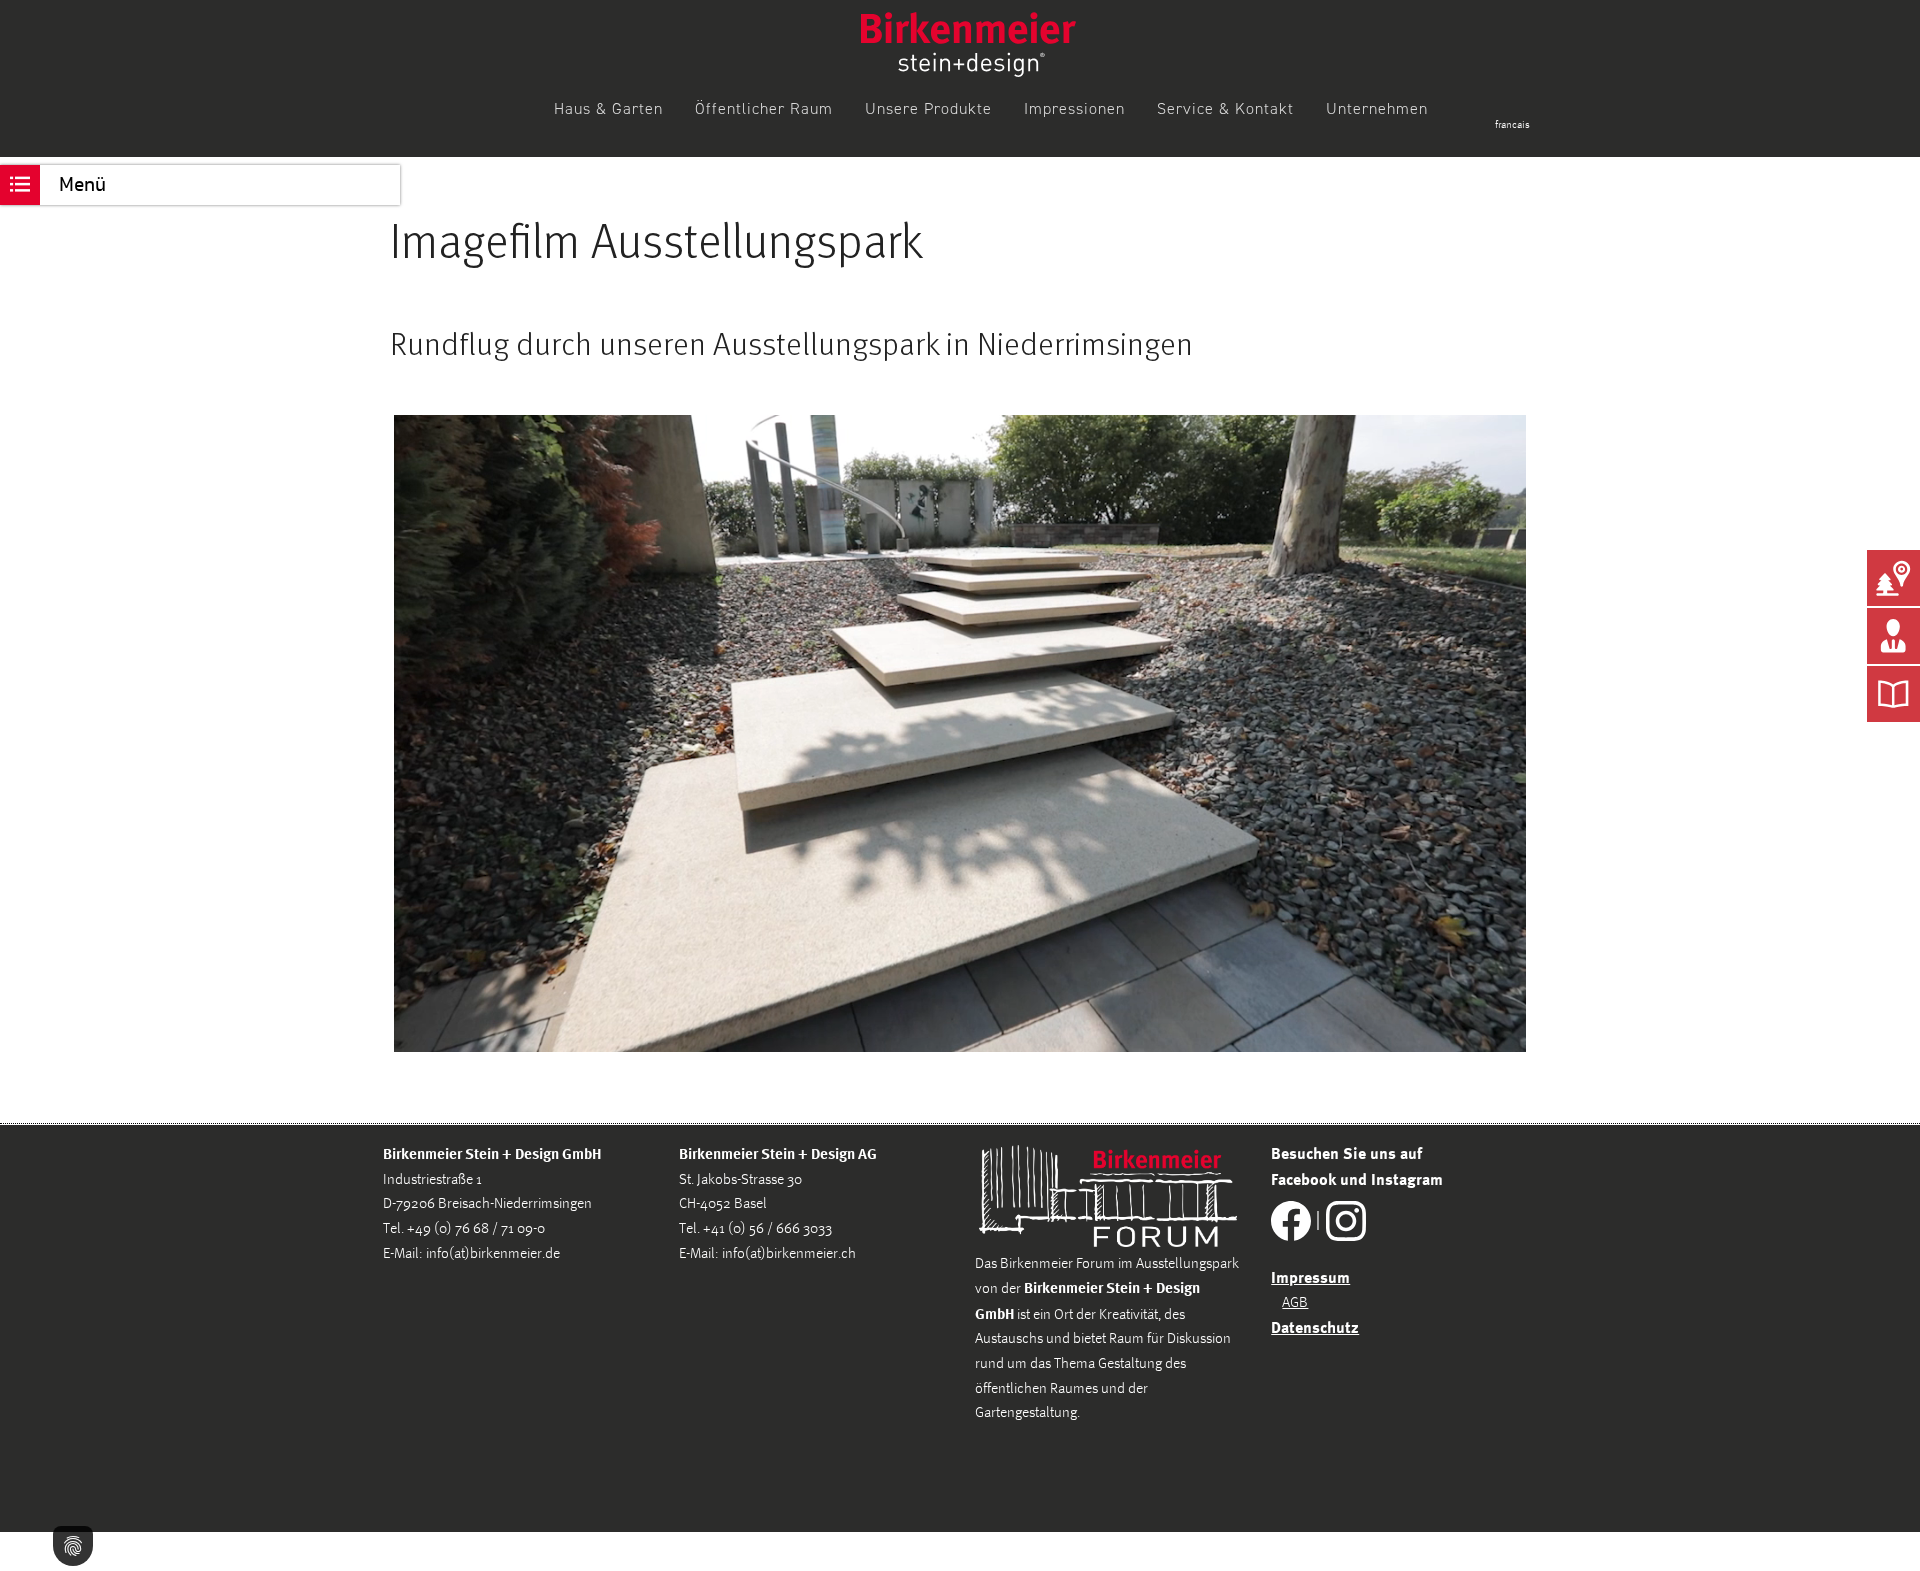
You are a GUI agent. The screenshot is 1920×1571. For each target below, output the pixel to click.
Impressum (1310, 1277)
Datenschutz (1315, 1327)
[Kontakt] (1893, 636)
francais (1512, 125)
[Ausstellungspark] (1893, 578)
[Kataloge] (1893, 694)
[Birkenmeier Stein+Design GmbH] (968, 44)
